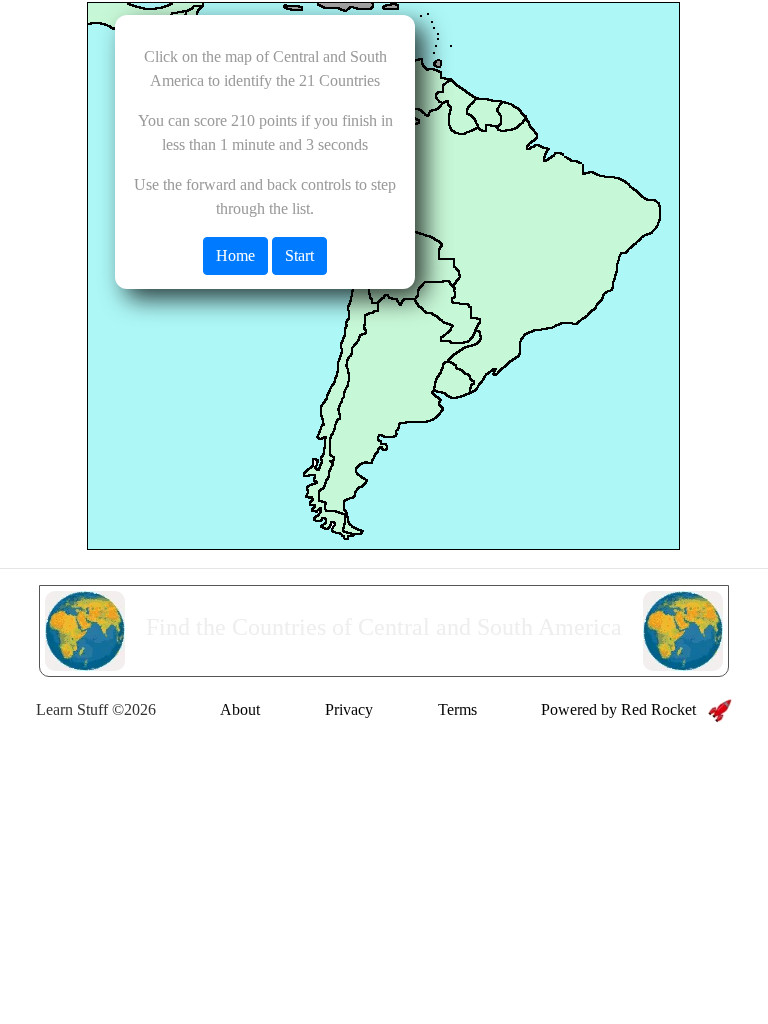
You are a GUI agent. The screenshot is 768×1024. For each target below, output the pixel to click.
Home (235, 255)
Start (299, 255)
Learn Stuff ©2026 (96, 709)
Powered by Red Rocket (624, 709)
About (240, 709)
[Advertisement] (384, 784)
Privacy (349, 709)
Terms (457, 709)
